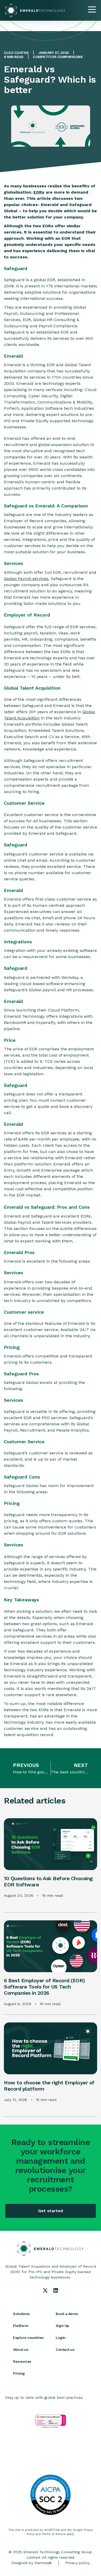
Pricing (19, 2373)
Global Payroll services (26, 579)
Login (61, 2338)
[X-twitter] (45, 2290)
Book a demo (67, 2314)
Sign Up (62, 2326)
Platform (21, 2326)
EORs (39, 192)
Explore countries (28, 2338)
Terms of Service (54, 2534)
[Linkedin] (56, 2290)
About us (21, 2349)
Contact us (65, 2349)
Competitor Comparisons (58, 57)
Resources (22, 2361)
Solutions (21, 2314)
